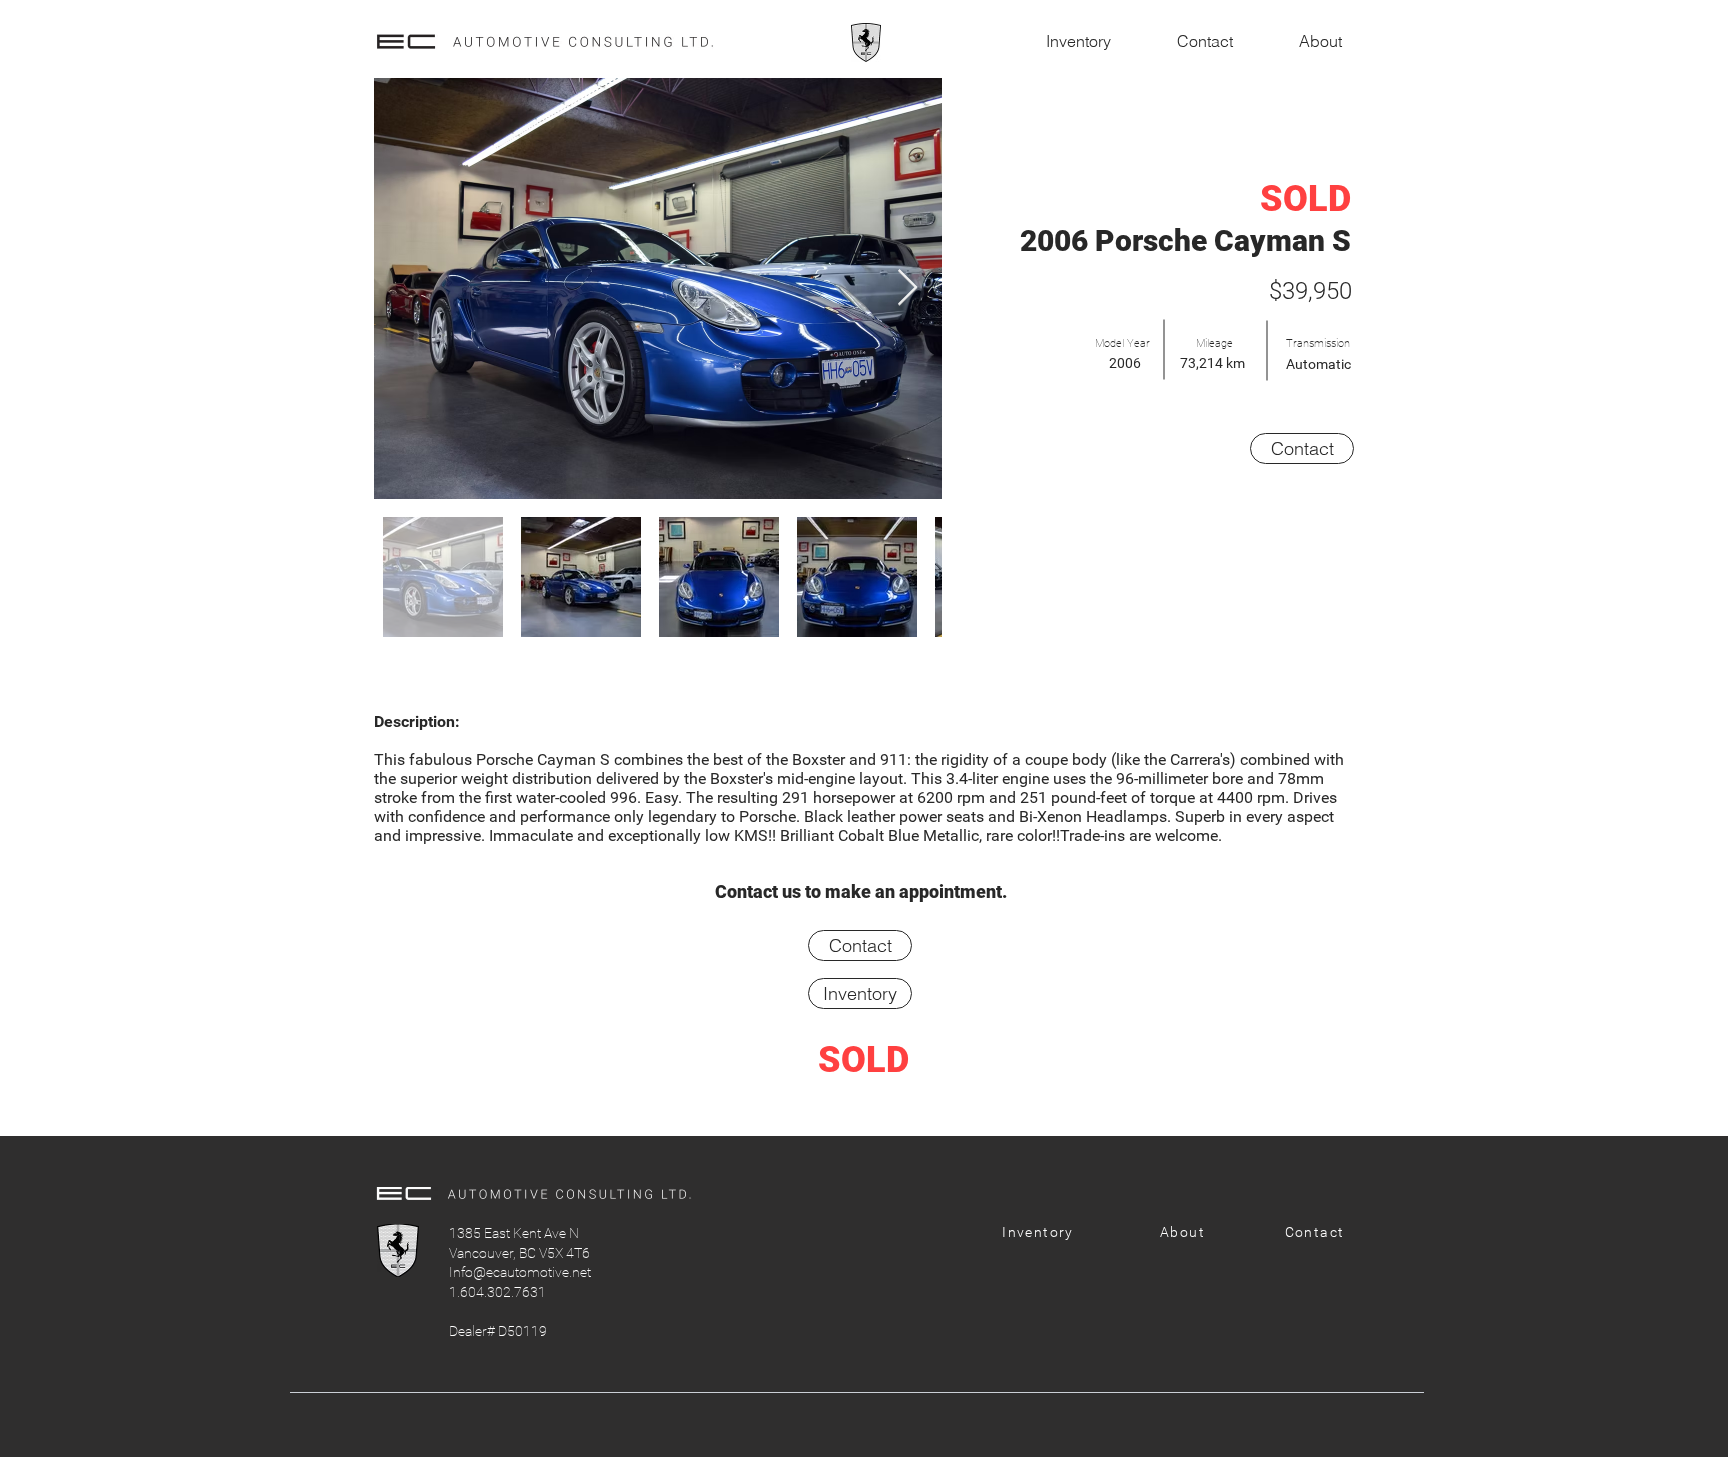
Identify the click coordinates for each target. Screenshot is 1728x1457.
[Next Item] (907, 288)
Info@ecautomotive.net (520, 1272)
